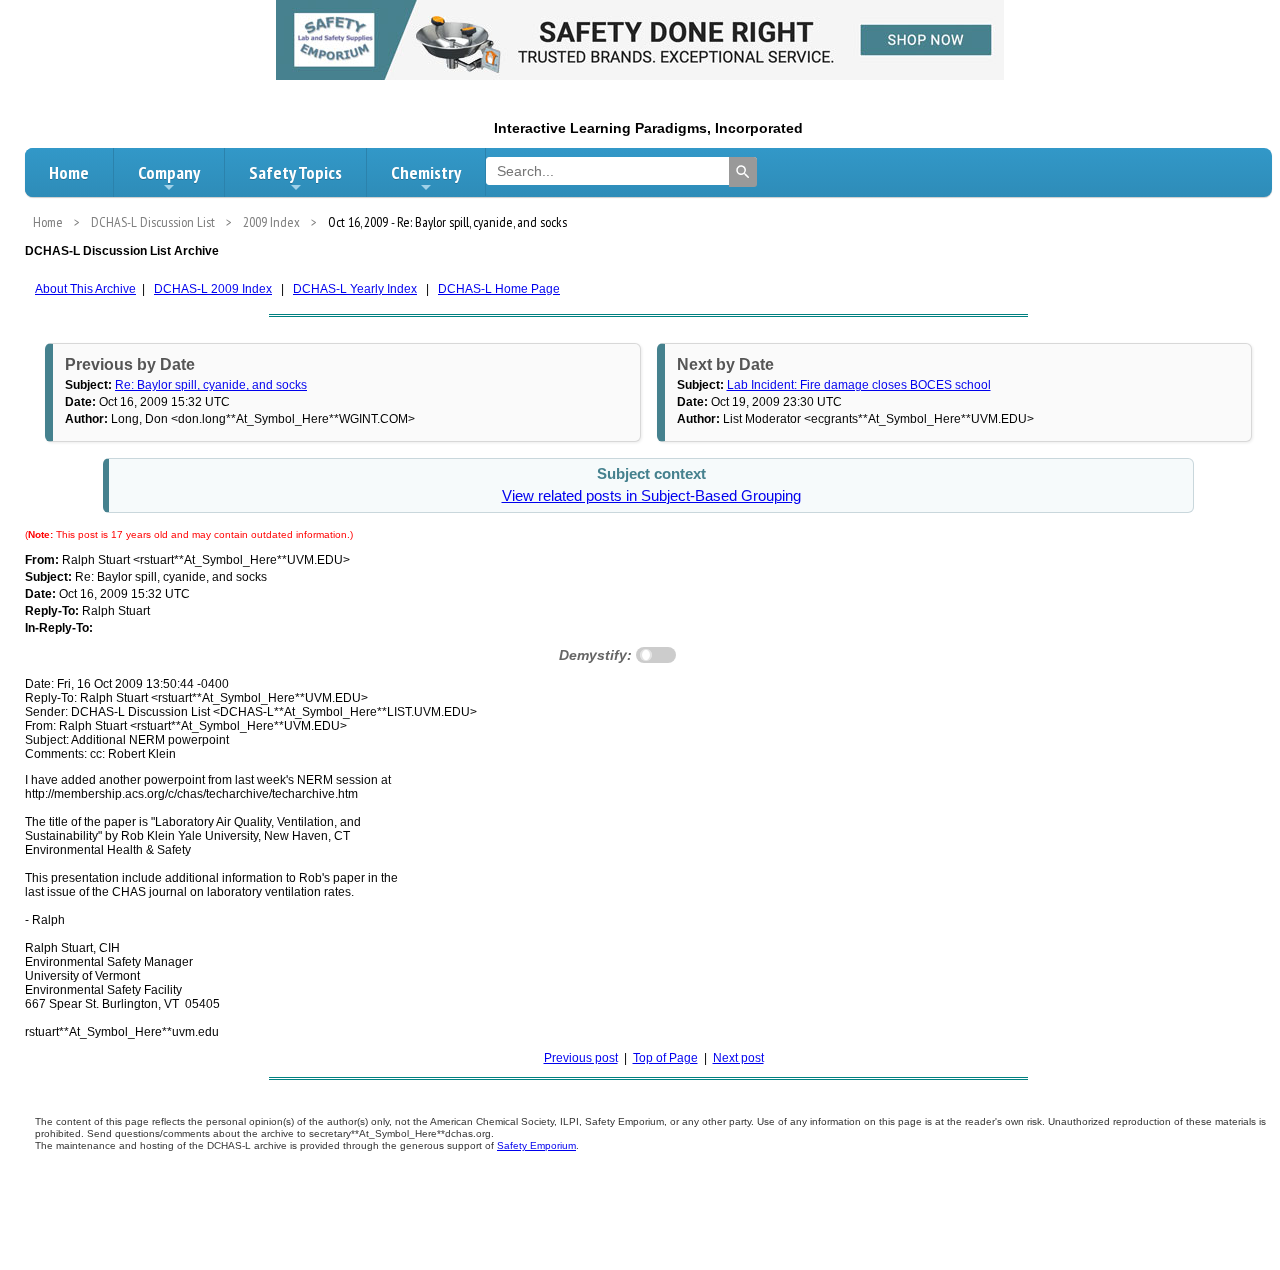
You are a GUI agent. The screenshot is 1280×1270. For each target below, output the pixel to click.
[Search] (743, 172)
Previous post (581, 1058)
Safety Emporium (536, 1145)
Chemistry (426, 172)
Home (69, 172)
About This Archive (85, 289)
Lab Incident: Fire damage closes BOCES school (859, 385)
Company (169, 172)
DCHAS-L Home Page (499, 289)
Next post (738, 1058)
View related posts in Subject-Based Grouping (651, 496)
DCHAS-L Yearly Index (355, 289)
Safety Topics (295, 172)
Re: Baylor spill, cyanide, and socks (211, 385)
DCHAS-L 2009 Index (213, 289)
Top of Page (665, 1058)
